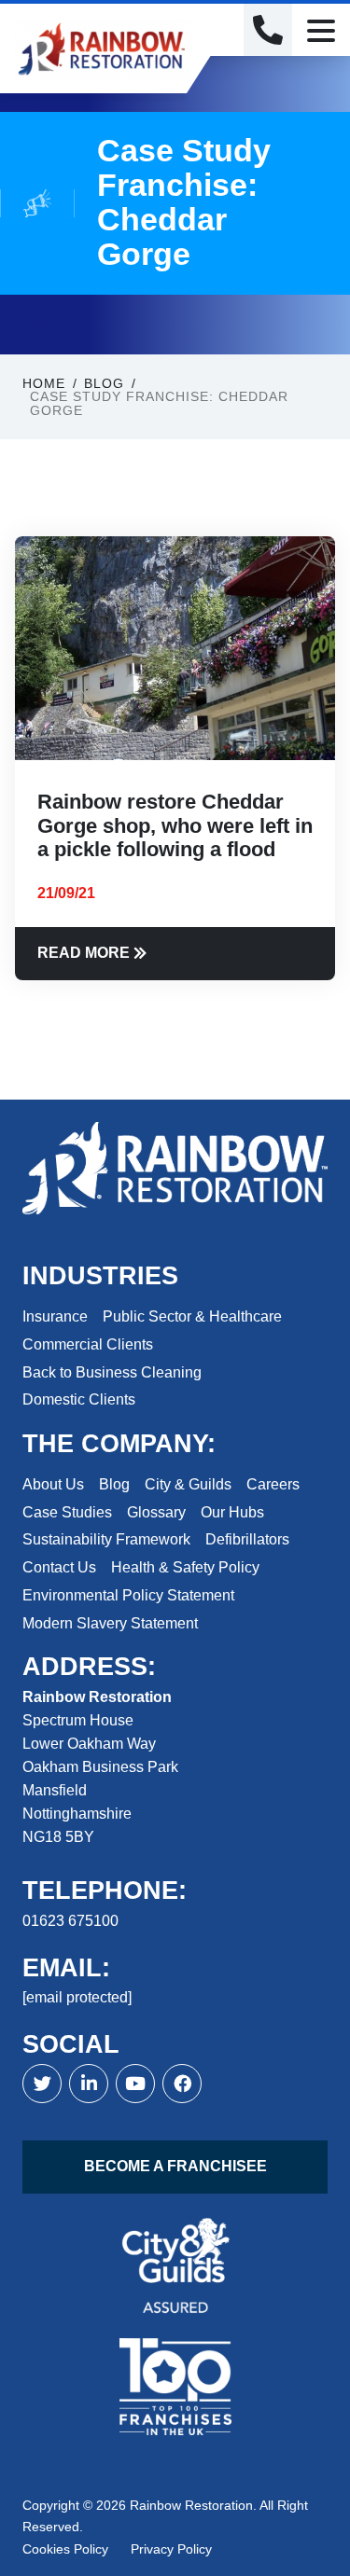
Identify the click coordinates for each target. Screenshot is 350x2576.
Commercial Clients (88, 1344)
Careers (273, 1484)
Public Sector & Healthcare (192, 1316)
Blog (114, 1484)
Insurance (55, 1316)
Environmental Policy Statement (128, 1595)
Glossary (156, 1512)
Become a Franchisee (175, 2166)
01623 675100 (70, 1921)
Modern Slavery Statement (110, 1623)
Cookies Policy (65, 2549)
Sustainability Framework (106, 1539)
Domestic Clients (79, 1399)
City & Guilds (188, 1484)
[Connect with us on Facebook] (89, 2084)
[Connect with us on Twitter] (42, 2084)
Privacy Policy (171, 2549)
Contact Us (59, 1567)
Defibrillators (247, 1539)
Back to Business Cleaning (112, 1372)
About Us (53, 1484)
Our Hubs (232, 1512)
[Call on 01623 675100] (268, 30)
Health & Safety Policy (185, 1567)
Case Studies (67, 1512)
